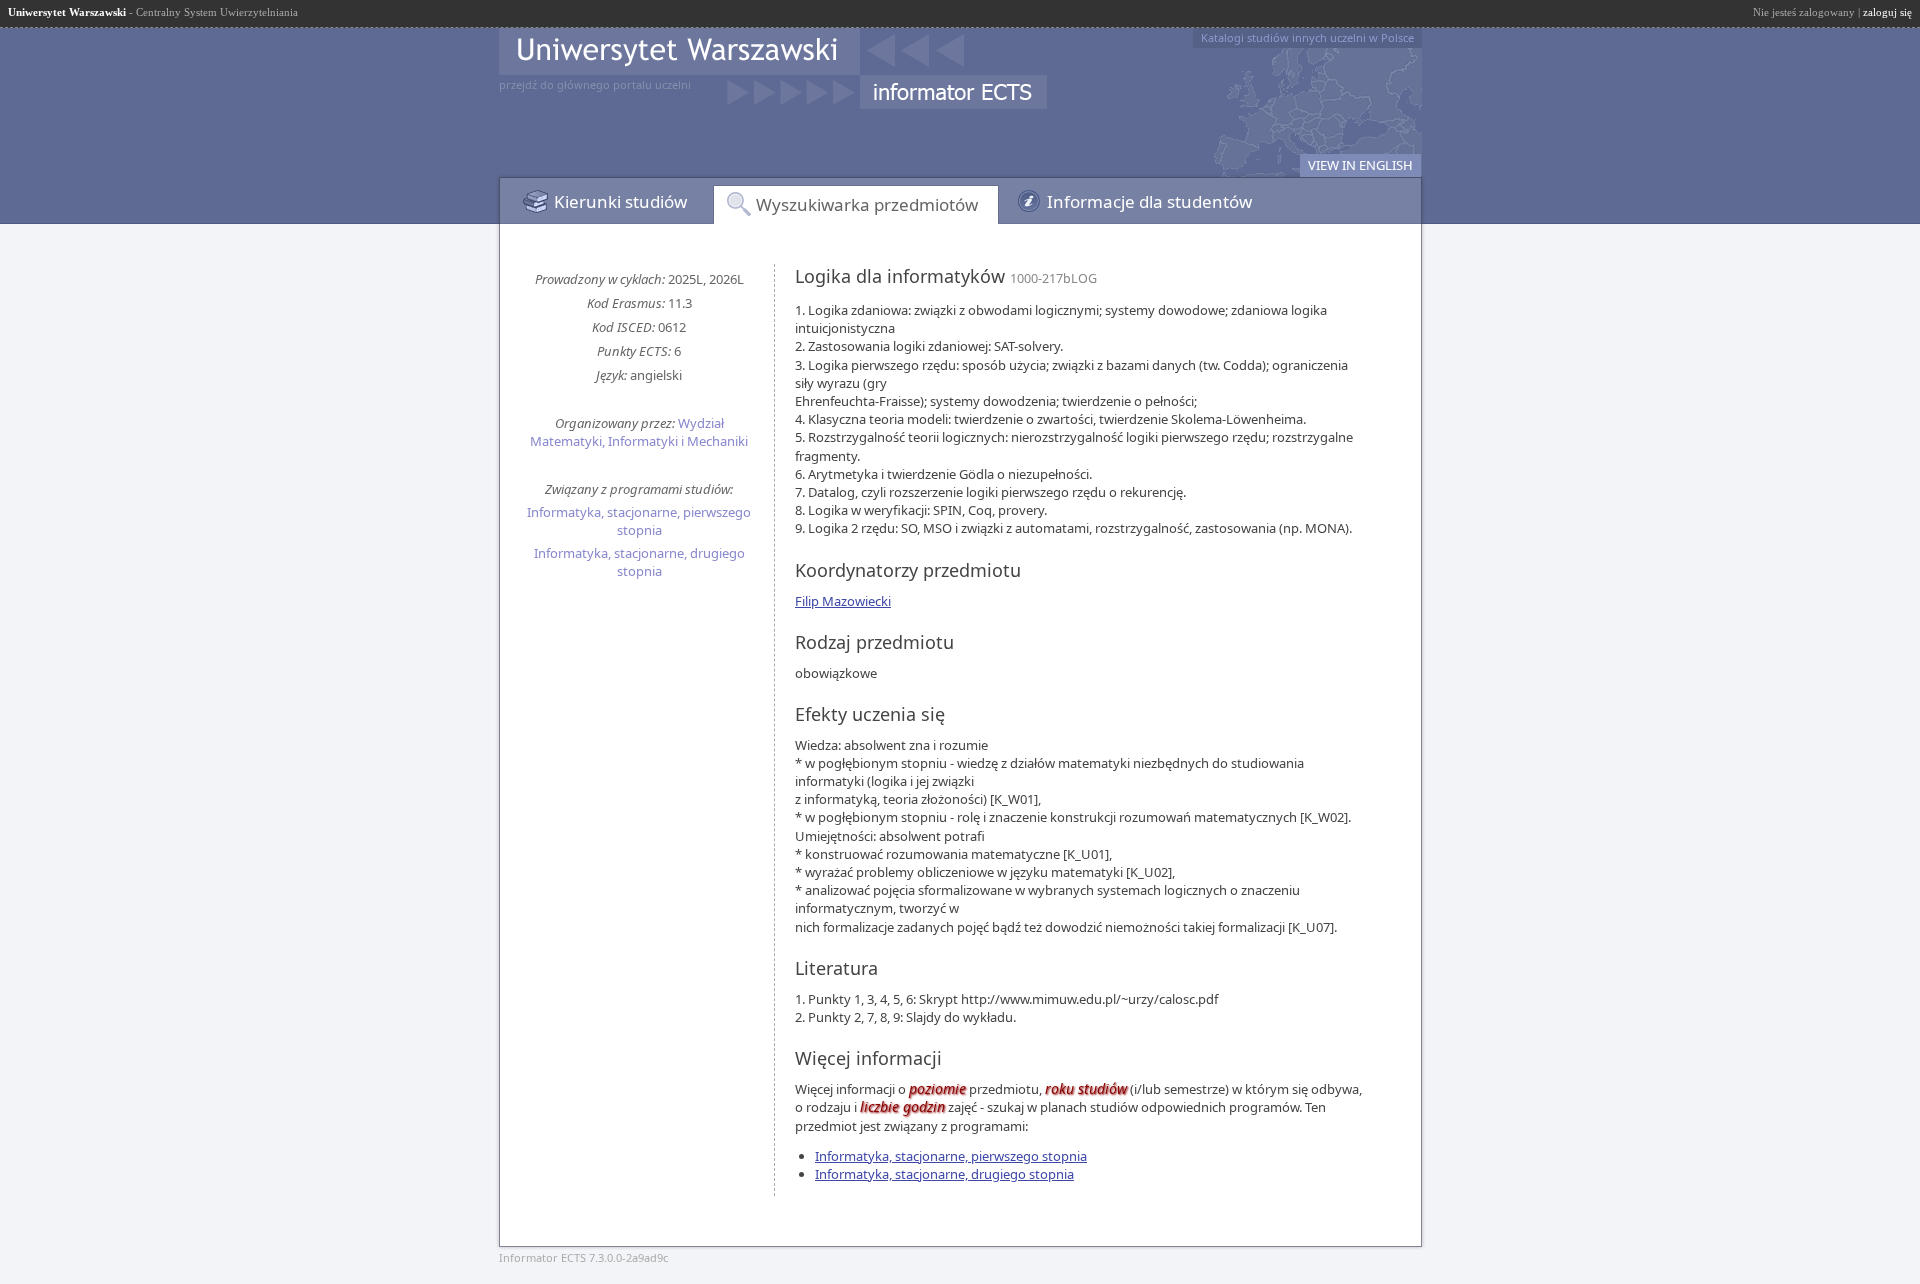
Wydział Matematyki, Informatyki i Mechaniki (639, 432)
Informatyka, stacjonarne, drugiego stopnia (639, 562)
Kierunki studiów (620, 201)
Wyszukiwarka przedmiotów (867, 204)
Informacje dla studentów (1149, 201)
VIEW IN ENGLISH (1360, 165)
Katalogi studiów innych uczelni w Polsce (1307, 37)
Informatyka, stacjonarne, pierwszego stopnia (639, 521)
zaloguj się (1887, 12)
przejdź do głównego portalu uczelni (595, 84)
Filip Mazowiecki (843, 601)
